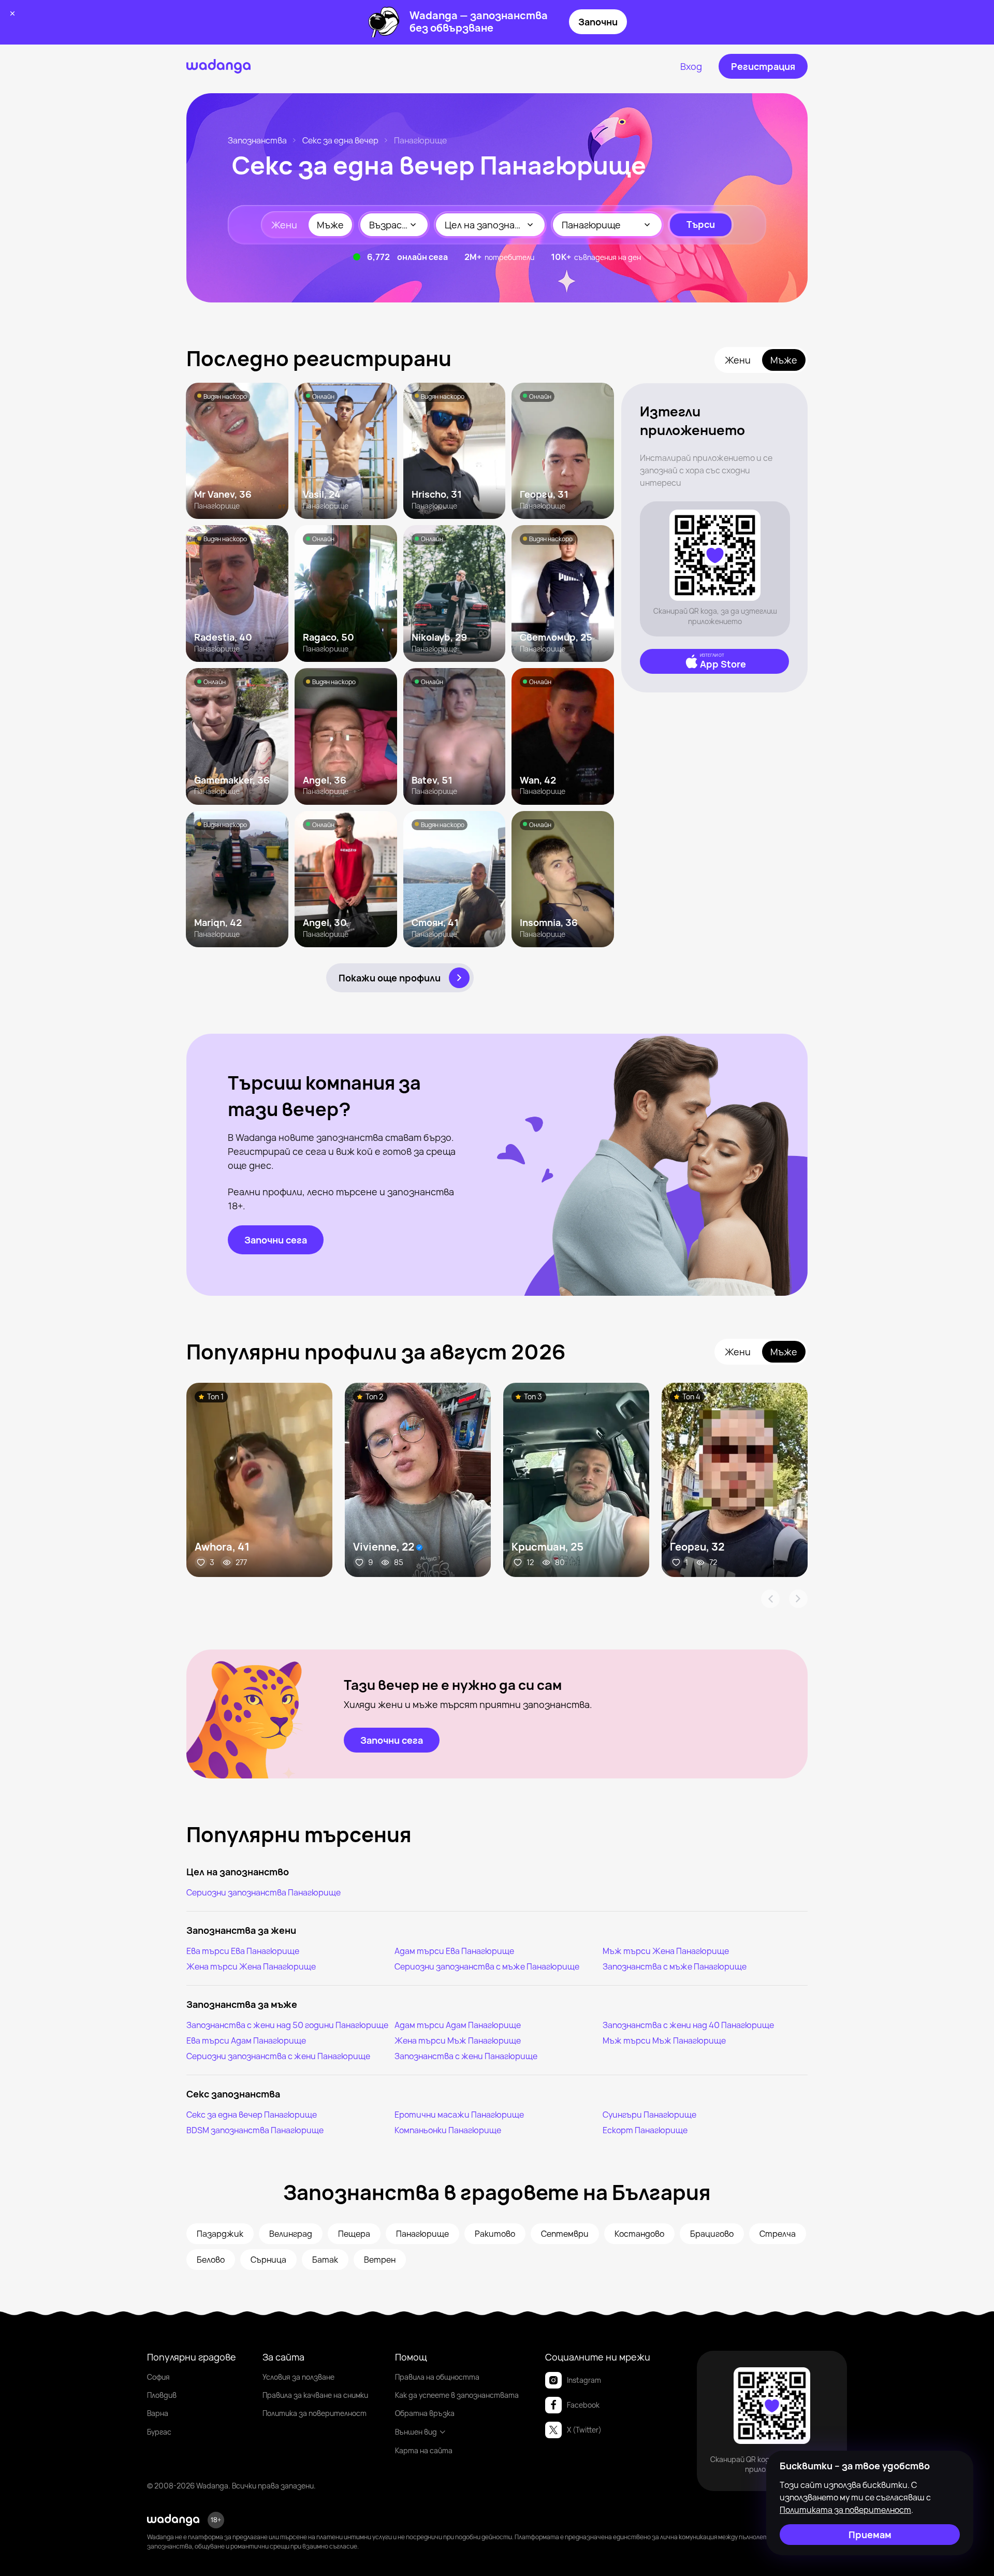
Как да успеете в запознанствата (457, 2395)
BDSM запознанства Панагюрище (255, 2130)
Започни (598, 22)
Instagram (584, 2380)
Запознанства (257, 140)
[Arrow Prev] (770, 1599)
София (158, 2377)
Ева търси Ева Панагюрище (243, 1951)
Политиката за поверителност (845, 2510)
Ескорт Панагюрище (645, 2130)
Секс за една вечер (340, 140)
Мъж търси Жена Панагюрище (666, 1951)
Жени (284, 225)
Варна (158, 2413)
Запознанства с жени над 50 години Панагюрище (287, 2025)
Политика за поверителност (315, 2413)
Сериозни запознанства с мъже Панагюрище (487, 1966)
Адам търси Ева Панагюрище (454, 1951)
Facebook (583, 2405)
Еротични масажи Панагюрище (459, 2115)
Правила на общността (437, 2377)
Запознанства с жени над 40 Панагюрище (688, 2025)
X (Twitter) (584, 2430)
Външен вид (416, 2432)
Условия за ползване (298, 2377)
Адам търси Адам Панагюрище (458, 2025)
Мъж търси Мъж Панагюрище (664, 2040)
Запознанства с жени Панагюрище (466, 2056)
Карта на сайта (424, 2450)
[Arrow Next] (798, 1599)
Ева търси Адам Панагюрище (246, 2040)
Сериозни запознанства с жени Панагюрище (278, 2056)
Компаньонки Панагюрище (448, 2130)
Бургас (159, 2432)
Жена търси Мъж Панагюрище (458, 2040)
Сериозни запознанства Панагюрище (264, 1892)
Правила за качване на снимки (315, 2395)
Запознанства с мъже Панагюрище (675, 1966)
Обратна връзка (425, 2413)
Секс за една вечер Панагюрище (252, 2115)
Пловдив (162, 2395)
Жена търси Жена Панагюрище (251, 1966)
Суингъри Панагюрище (649, 2115)
